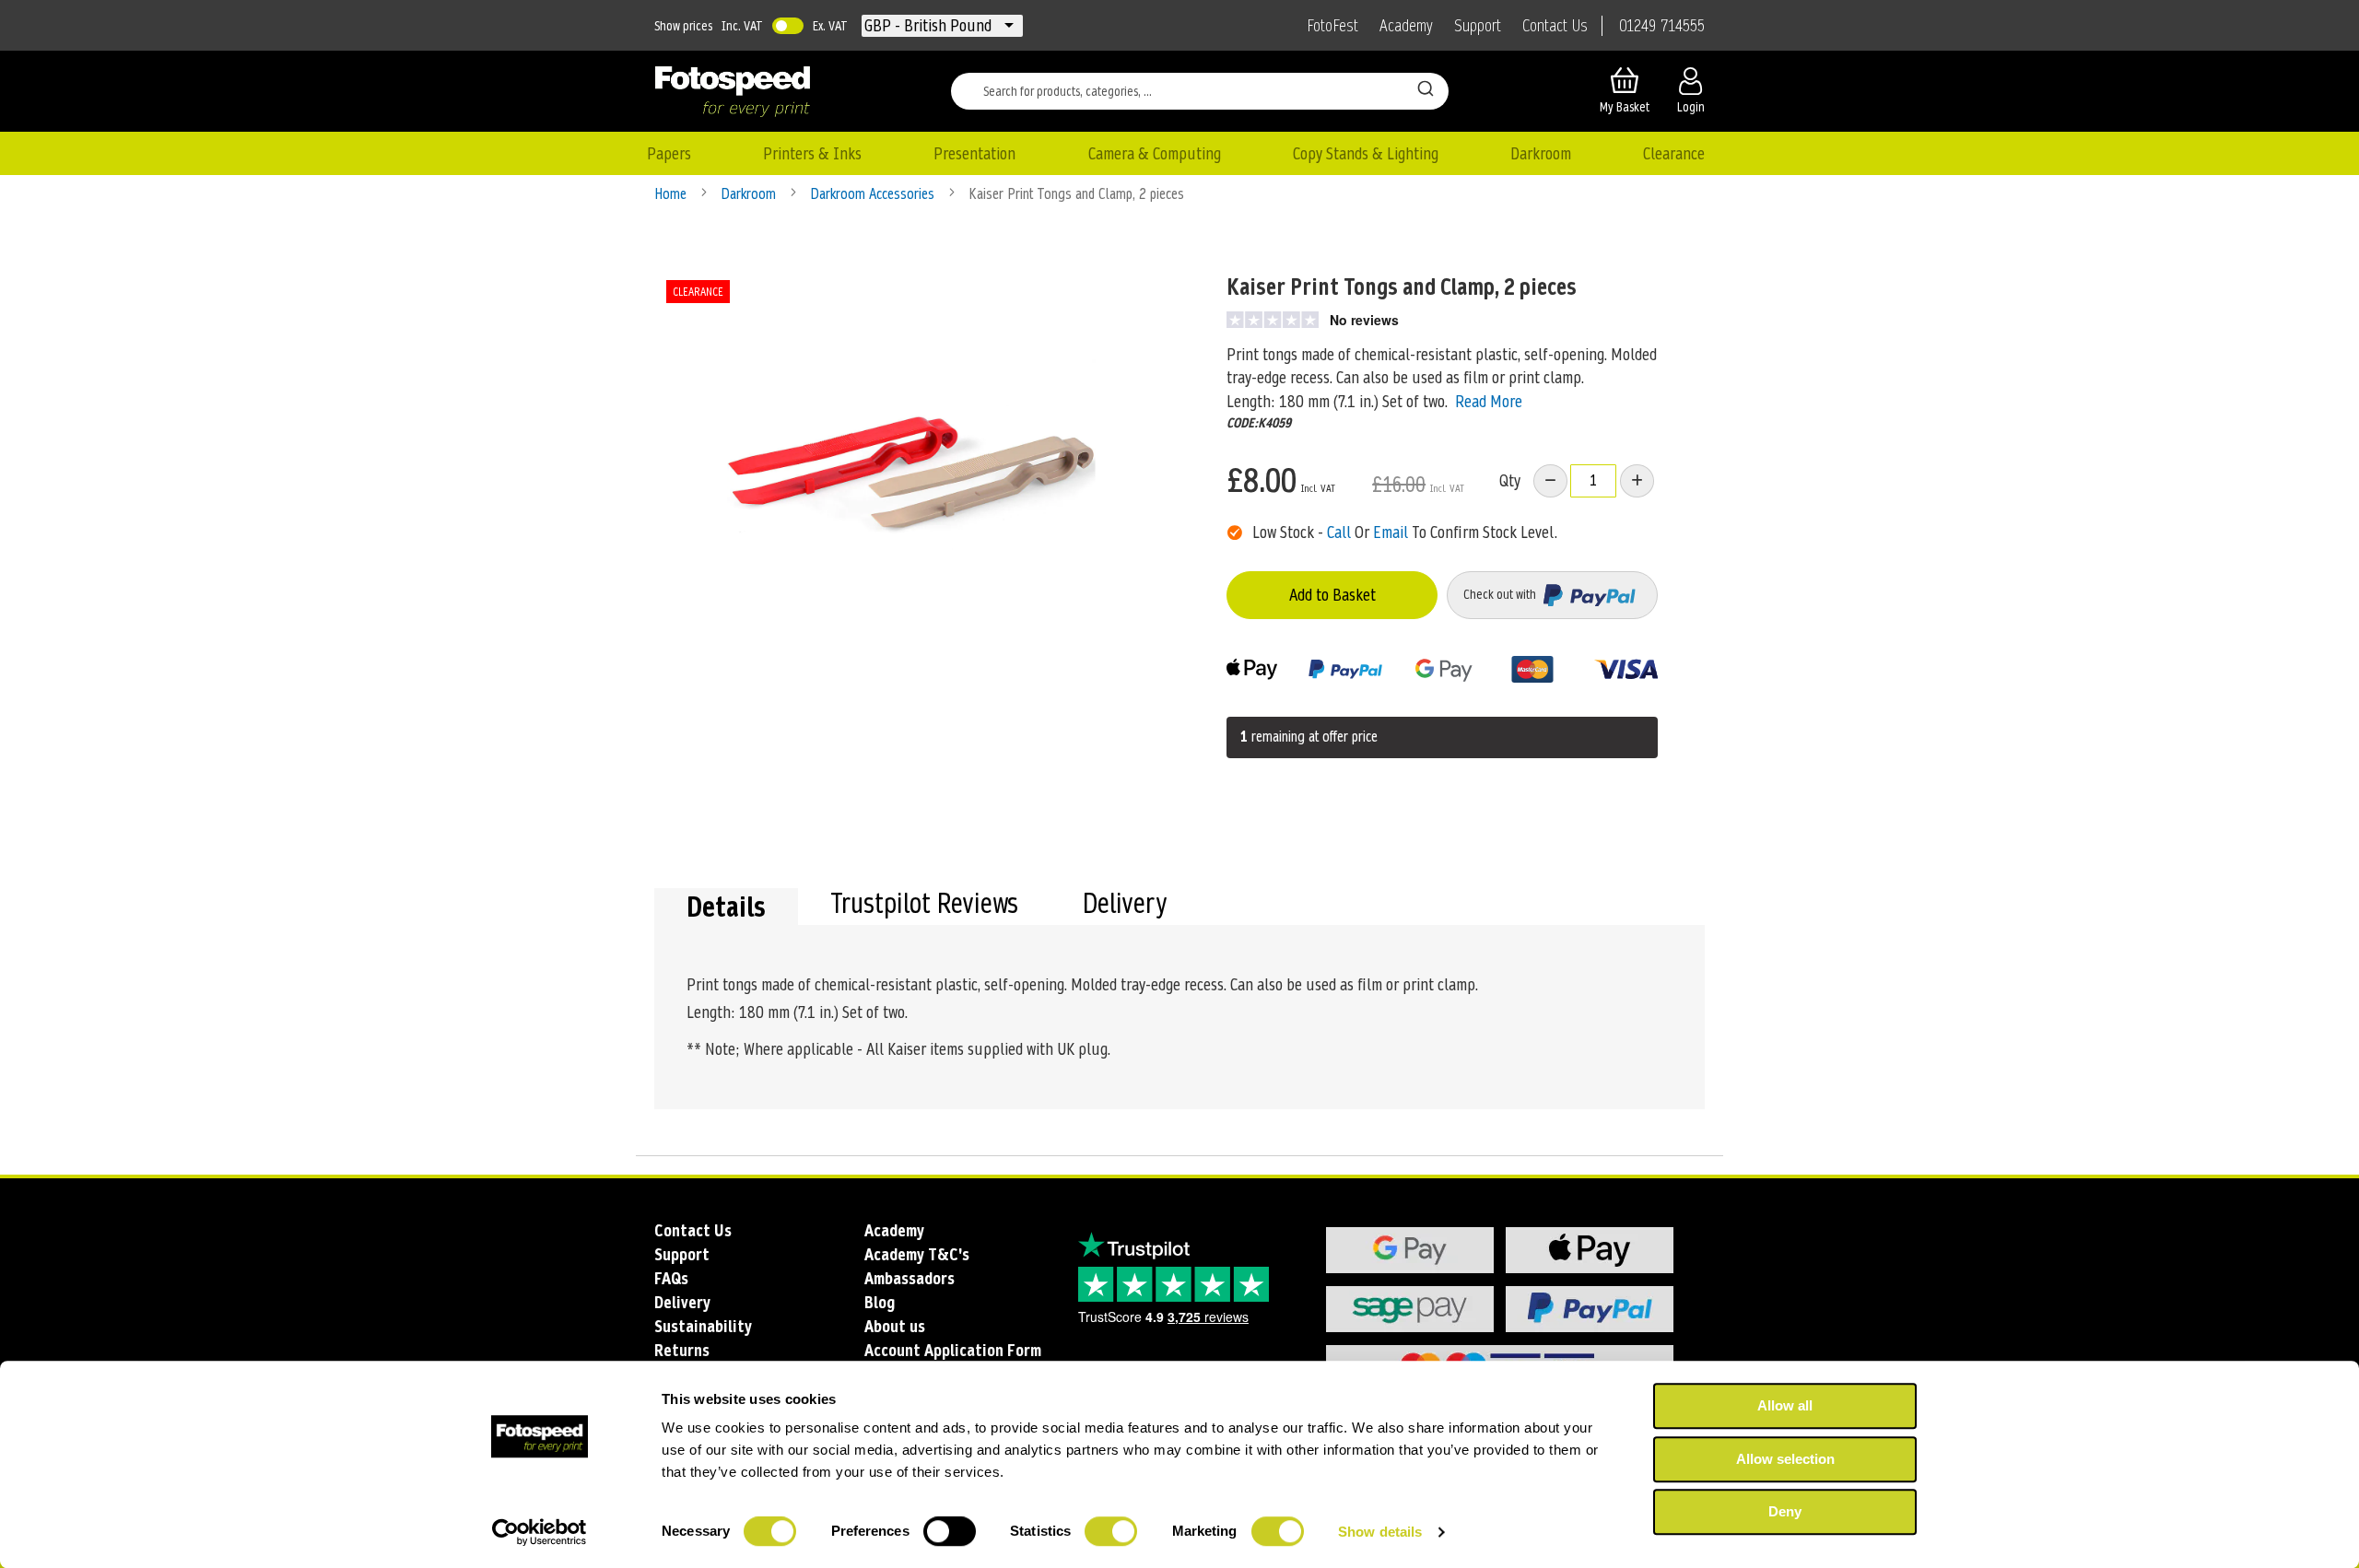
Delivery (1125, 906)
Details (726, 907)
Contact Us (1555, 26)
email (1391, 532)
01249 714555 (1662, 26)
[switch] (950, 1533)
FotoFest (1332, 26)
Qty (1510, 480)
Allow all (1785, 1405)
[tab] (726, 907)
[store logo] (733, 91)
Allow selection (1785, 1459)
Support (1478, 26)
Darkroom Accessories (874, 194)
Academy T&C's (917, 1254)
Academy (1406, 26)
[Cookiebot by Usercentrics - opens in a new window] (540, 1532)
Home (672, 194)
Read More (1489, 401)
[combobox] (1200, 91)
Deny (1785, 1511)
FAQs (671, 1278)
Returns (682, 1350)
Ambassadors (910, 1278)
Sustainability (703, 1326)
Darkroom (750, 194)
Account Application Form (953, 1350)
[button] (930, 26)
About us (895, 1326)
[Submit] (1426, 88)
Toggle (788, 26)
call (1339, 532)
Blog (880, 1302)
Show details (1380, 1532)
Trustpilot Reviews (924, 906)
